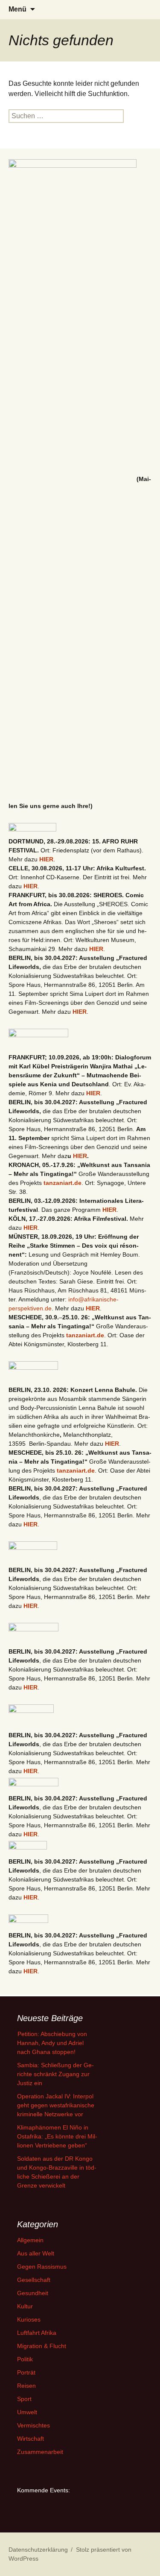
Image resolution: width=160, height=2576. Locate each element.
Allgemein (30, 2240)
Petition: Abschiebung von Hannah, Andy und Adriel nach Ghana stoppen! (52, 2043)
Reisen (26, 2386)
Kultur (25, 2306)
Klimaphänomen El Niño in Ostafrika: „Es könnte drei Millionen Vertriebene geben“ (57, 2136)
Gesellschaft (34, 2280)
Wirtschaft (31, 2439)
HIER (46, 859)
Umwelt (27, 2412)
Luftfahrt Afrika (37, 2333)
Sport (24, 2399)
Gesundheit (33, 2293)
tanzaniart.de (63, 1183)
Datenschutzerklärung (38, 2550)
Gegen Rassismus (42, 2267)
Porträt (26, 2372)
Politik (25, 2359)
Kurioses (29, 2319)
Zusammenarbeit (40, 2452)
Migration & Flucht (42, 2346)
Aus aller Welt (36, 2253)
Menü (17, 9)
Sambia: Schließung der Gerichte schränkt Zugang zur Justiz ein (55, 2074)
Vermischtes (33, 2425)
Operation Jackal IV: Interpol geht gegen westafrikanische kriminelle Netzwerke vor (56, 2105)
